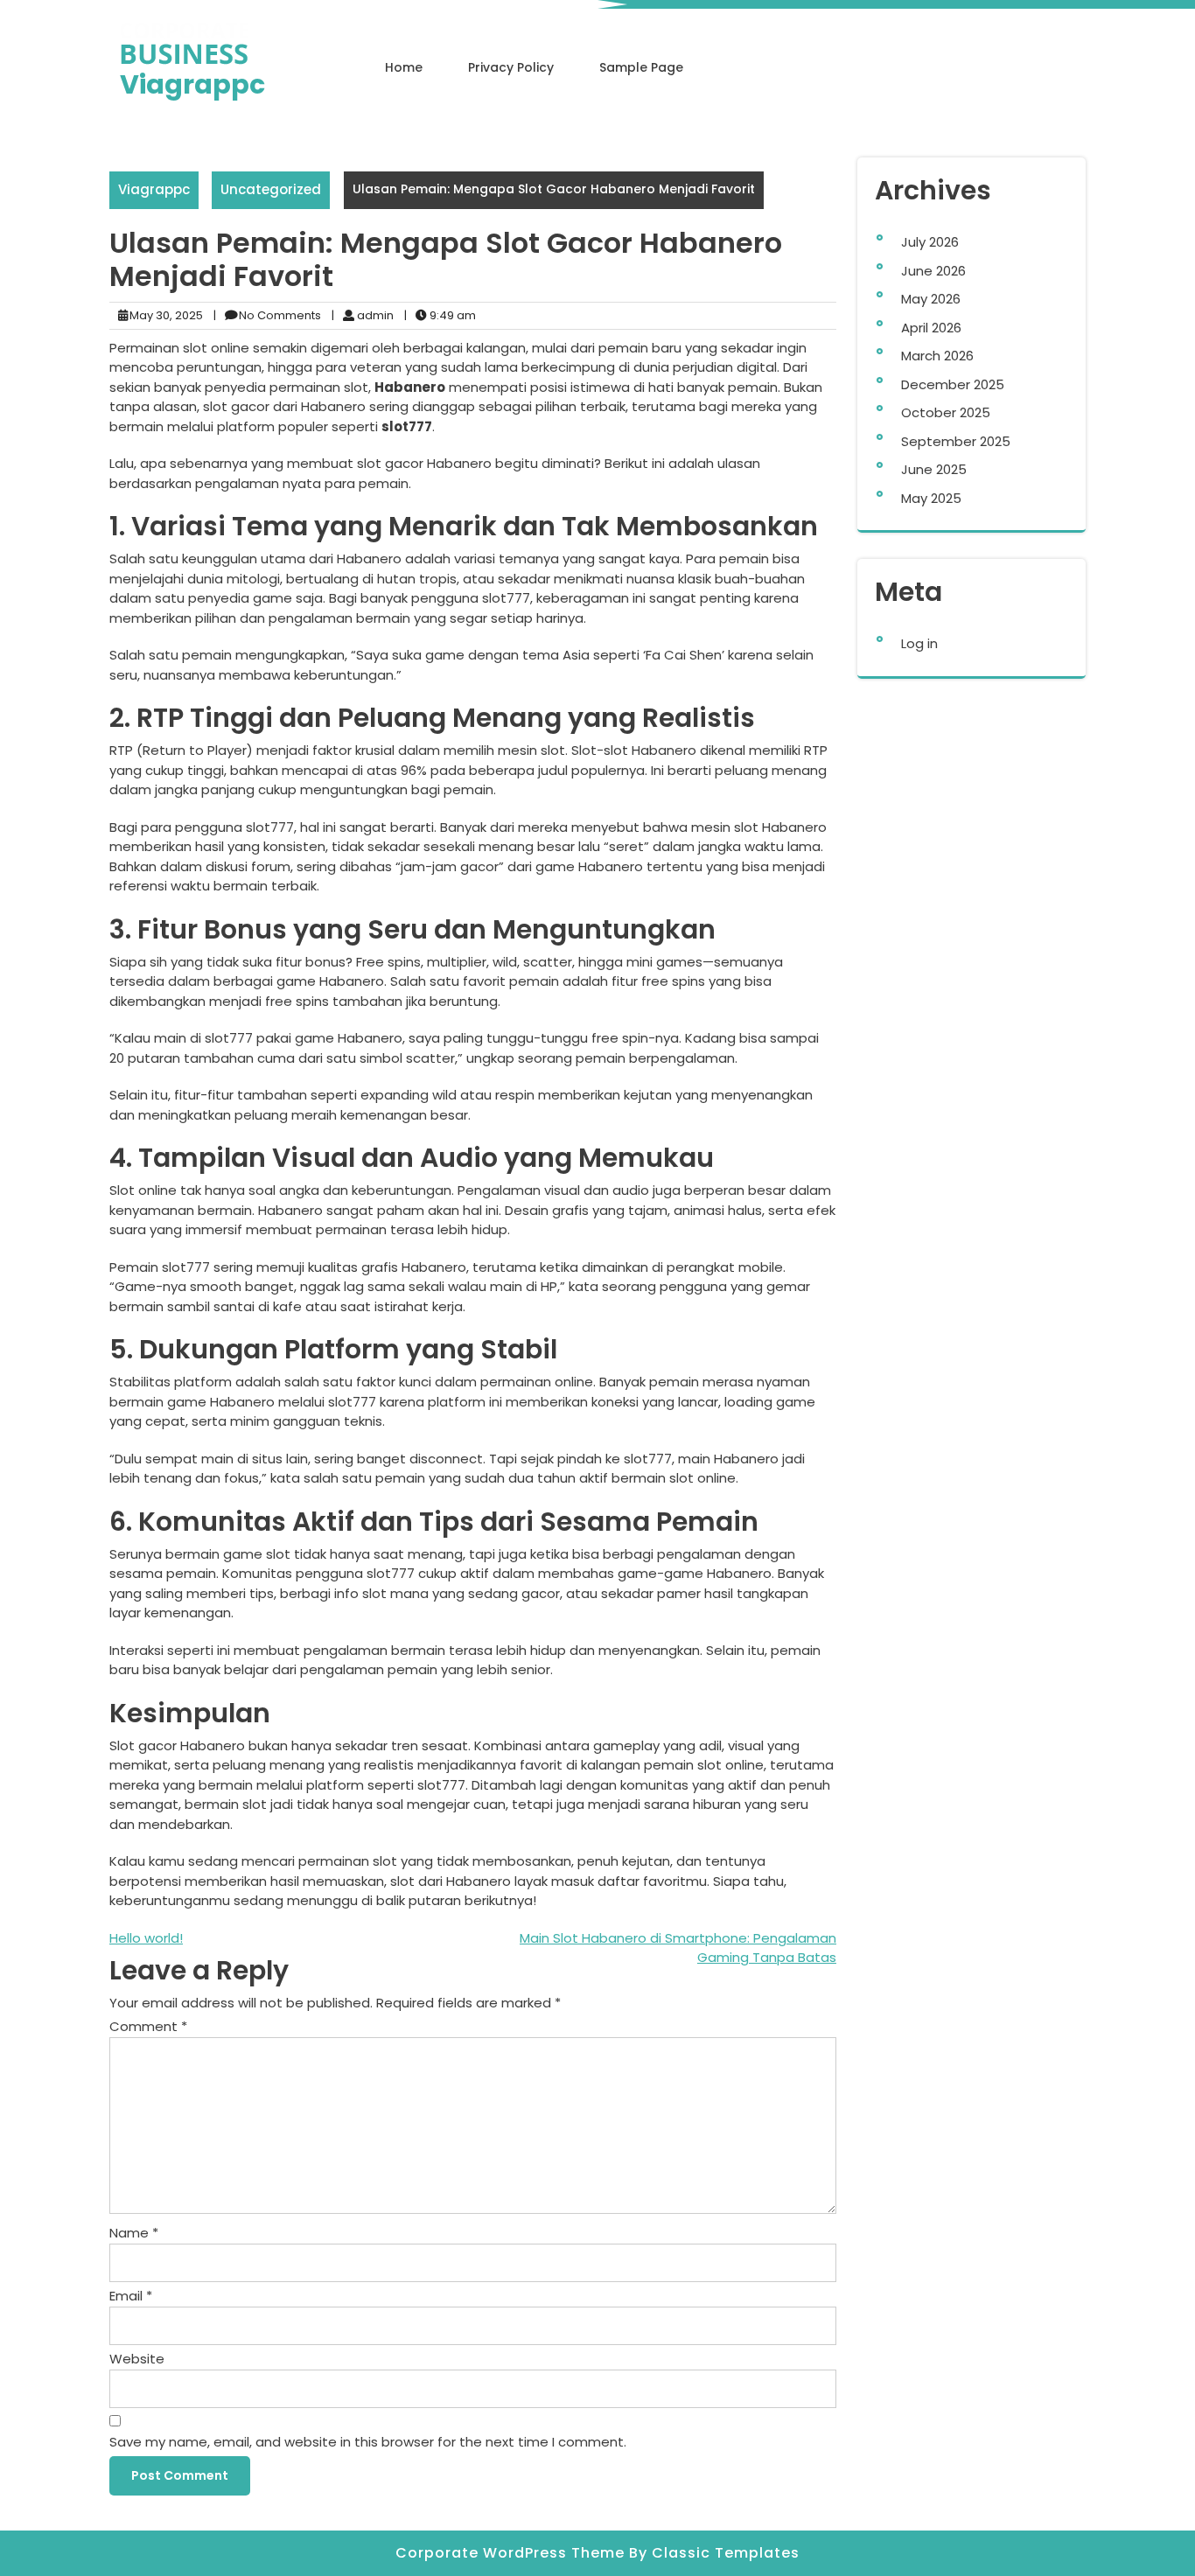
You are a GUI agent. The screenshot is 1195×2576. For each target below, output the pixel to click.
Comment (148, 2026)
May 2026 (931, 299)
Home (404, 67)
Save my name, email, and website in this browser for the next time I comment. (368, 2442)
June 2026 (933, 271)
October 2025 (946, 412)
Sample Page (641, 67)
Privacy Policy (511, 67)
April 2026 (931, 328)
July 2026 (930, 242)
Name (134, 2233)
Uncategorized (271, 189)
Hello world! (146, 1938)
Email (131, 2296)
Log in (919, 643)
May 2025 (931, 498)
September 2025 (956, 441)
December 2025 (953, 384)
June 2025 (934, 469)
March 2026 (937, 356)
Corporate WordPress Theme (512, 2553)
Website (137, 2359)
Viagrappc (192, 84)
